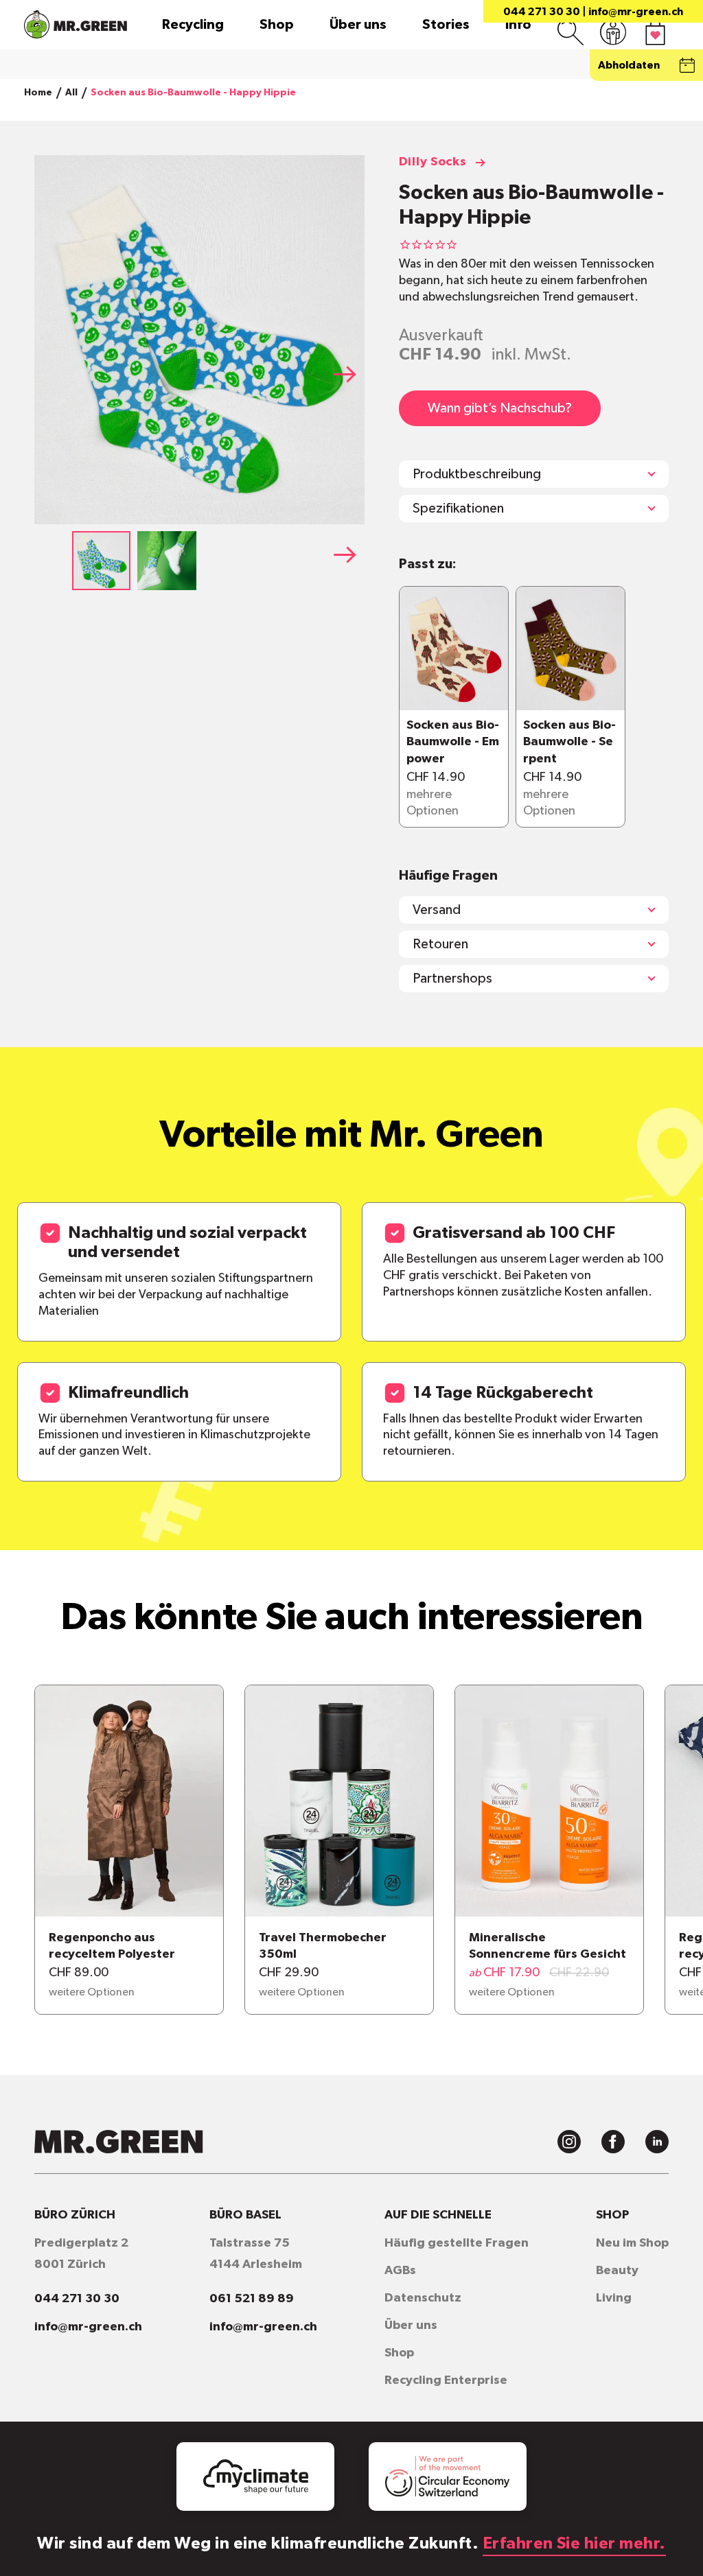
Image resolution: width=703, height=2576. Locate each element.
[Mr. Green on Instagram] (569, 2142)
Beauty (617, 2271)
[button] (349, 374)
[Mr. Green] (76, 24)
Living (614, 2298)
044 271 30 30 (542, 12)
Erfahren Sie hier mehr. (574, 2544)
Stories (446, 25)
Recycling (193, 25)
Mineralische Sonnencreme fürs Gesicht (548, 1946)
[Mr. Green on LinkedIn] (657, 2142)
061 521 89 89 (252, 2299)
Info (518, 25)
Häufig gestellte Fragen (457, 2243)
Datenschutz (423, 2298)
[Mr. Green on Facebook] (613, 2142)
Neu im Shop (632, 2243)
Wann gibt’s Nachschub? (500, 408)
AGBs (400, 2271)
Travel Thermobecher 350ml (323, 1946)
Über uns (358, 25)
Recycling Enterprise (446, 2380)
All (71, 93)
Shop (277, 25)
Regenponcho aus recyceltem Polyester (112, 1946)
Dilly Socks (433, 162)
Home (38, 93)
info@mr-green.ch (636, 12)
